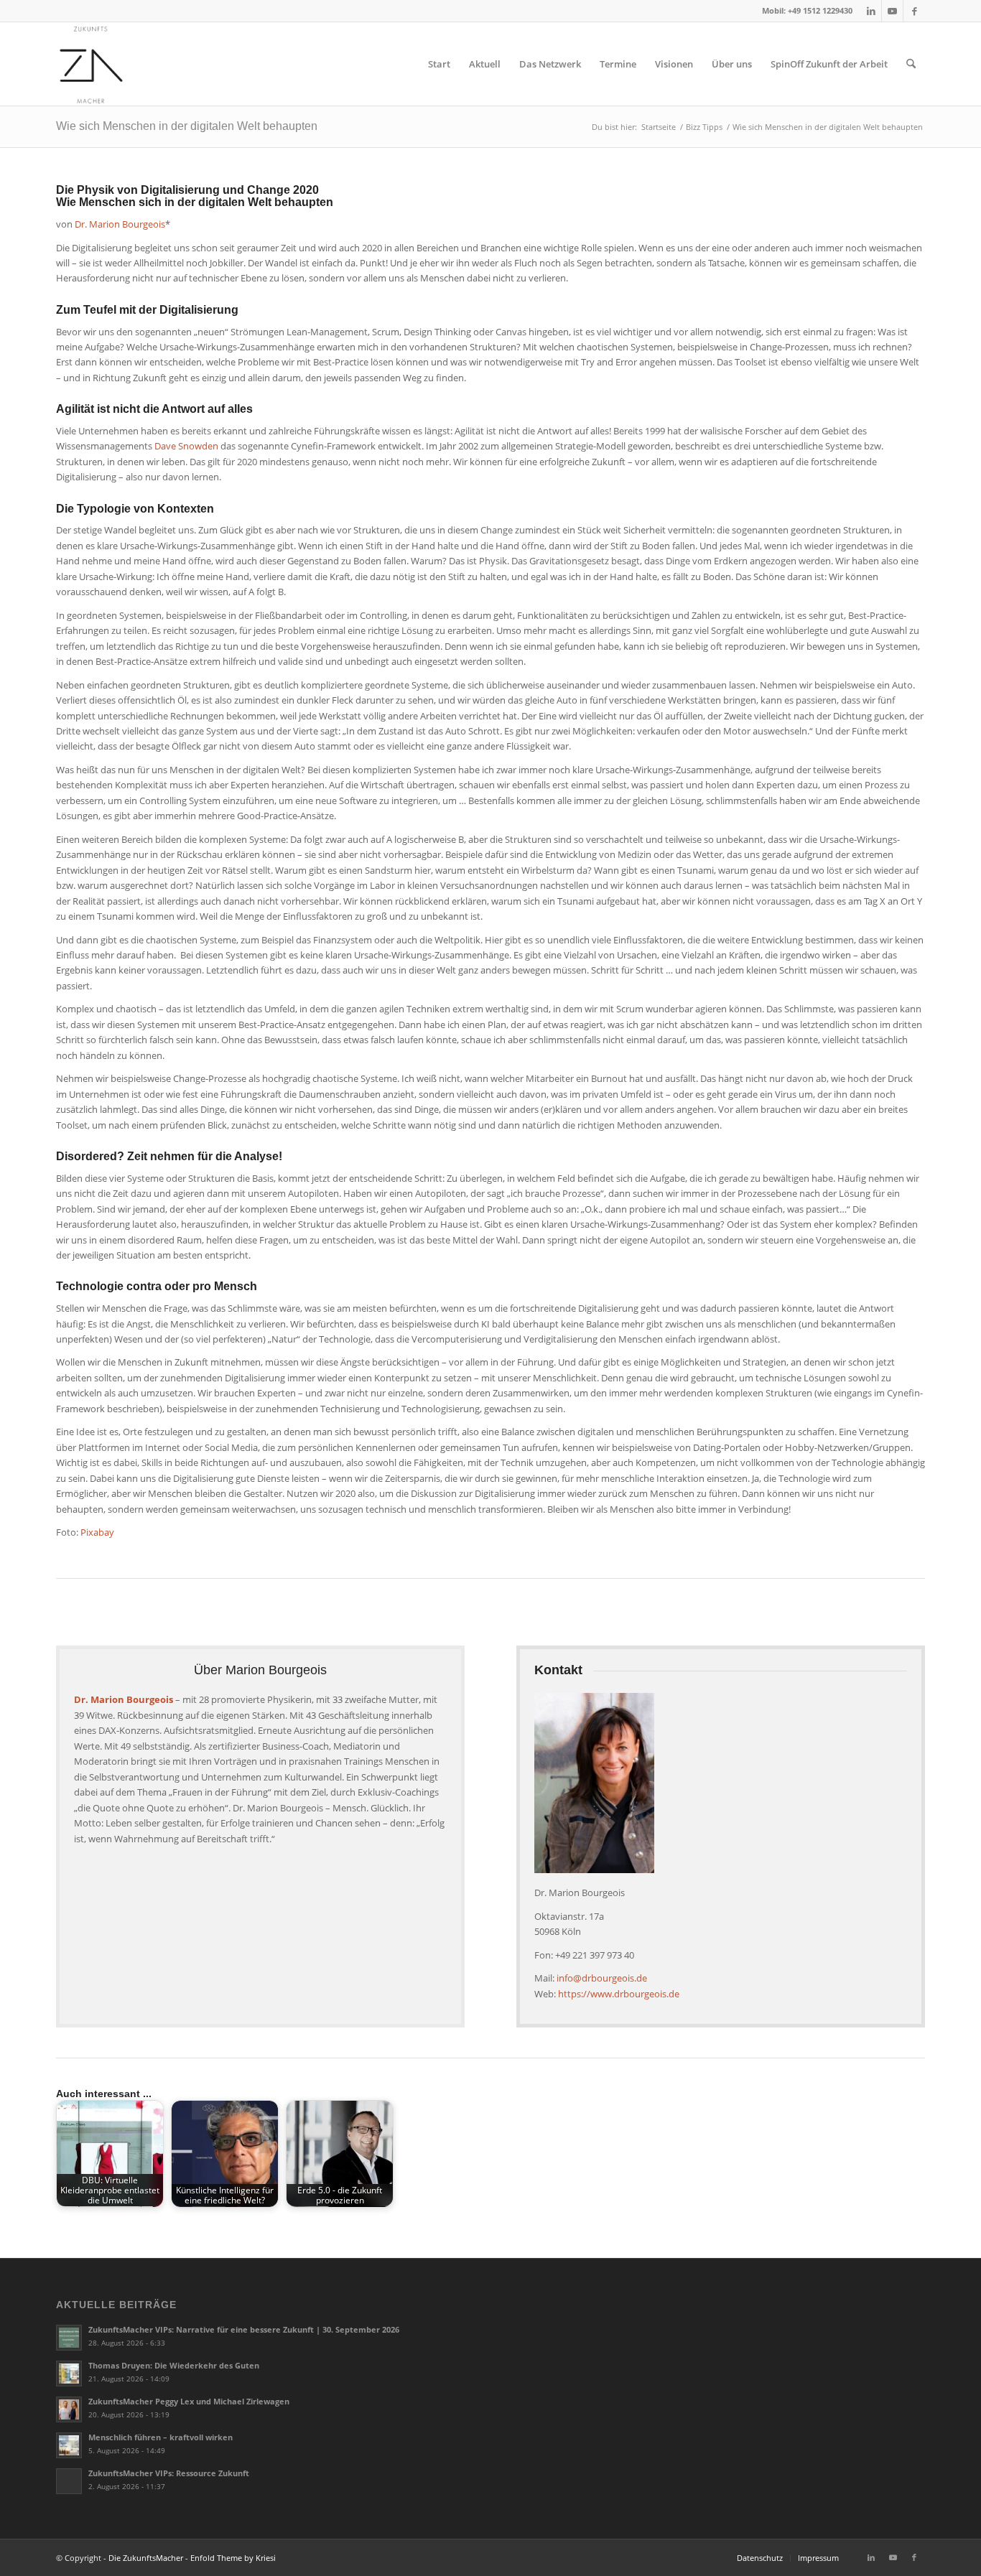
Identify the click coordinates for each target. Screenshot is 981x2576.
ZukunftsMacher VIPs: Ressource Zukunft (169, 2473)
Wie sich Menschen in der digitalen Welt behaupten (187, 126)
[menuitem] (439, 64)
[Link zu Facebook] (914, 11)
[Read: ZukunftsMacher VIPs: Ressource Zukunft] (69, 2481)
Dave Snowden (186, 446)
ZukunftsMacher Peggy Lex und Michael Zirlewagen (189, 2401)
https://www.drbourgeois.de (619, 1994)
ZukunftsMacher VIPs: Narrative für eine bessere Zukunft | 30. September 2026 (244, 2329)
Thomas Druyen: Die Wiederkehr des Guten (174, 2365)
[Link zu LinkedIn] (871, 11)
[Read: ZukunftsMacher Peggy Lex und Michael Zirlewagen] (69, 2409)
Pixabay (97, 1532)
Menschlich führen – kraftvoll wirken (161, 2437)
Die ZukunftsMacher (146, 2558)
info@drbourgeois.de (602, 1978)
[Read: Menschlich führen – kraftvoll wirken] (69, 2445)
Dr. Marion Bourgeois (120, 224)
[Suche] (911, 64)
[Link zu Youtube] (892, 11)
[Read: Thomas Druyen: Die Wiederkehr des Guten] (69, 2374)
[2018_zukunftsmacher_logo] (91, 64)
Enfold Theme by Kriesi (233, 2558)
